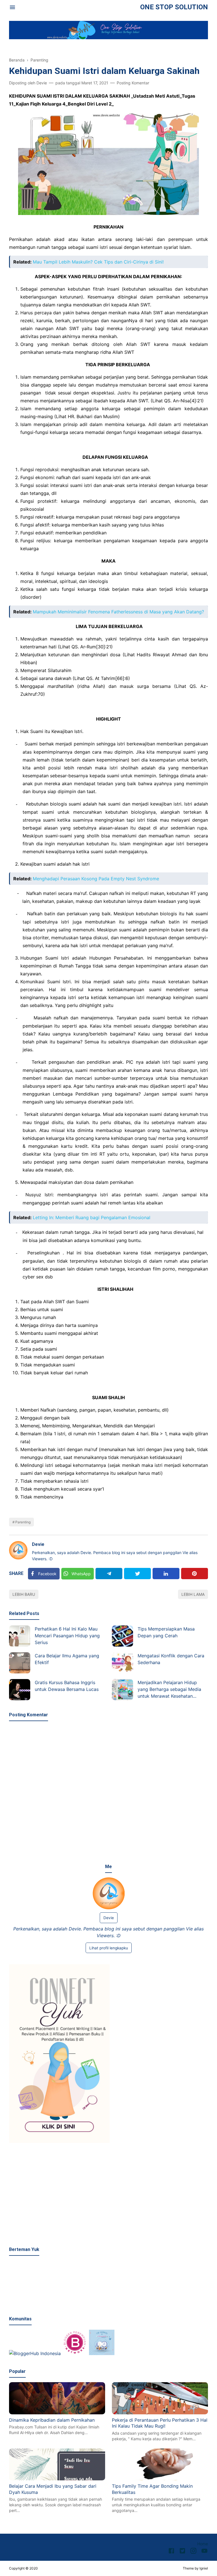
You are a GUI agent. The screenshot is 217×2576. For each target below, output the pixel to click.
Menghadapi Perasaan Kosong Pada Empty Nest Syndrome (96, 879)
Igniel (204, 2568)
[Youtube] (204, 2552)
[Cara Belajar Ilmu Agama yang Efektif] (20, 1663)
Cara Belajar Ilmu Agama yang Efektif (67, 1659)
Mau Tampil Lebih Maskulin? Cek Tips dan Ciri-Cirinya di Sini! (98, 262)
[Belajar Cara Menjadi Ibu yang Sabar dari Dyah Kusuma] (57, 2479)
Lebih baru (24, 1594)
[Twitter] (137, 1574)
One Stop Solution (174, 7)
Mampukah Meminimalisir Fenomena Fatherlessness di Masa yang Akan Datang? (118, 612)
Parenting (23, 1522)
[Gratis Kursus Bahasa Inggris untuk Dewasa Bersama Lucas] (20, 1690)
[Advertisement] (108, 2195)
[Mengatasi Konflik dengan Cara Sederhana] (122, 1663)
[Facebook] (171, 2552)
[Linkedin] (166, 1574)
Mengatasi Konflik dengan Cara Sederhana (171, 1659)
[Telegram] (109, 1574)
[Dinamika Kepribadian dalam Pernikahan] (57, 2413)
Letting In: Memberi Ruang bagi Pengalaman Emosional (92, 1217)
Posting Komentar (133, 83)
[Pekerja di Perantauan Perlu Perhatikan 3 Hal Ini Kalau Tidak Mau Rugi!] (160, 2413)
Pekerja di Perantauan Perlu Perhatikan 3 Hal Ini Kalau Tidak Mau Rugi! (160, 2423)
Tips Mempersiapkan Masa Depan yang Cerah (166, 1632)
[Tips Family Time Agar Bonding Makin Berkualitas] (160, 2479)
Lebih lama (193, 1594)
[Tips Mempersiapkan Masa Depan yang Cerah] (122, 1636)
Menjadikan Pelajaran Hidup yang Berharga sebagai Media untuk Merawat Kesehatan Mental (169, 1690)
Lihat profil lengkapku (109, 1948)
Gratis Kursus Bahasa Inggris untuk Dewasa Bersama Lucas (67, 1686)
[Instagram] (193, 2552)
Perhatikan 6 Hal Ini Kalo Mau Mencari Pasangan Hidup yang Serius (67, 1636)
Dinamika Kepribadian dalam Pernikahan (52, 2420)
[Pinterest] (195, 1574)
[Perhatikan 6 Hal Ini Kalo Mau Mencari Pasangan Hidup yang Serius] (20, 1636)
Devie (38, 1544)
